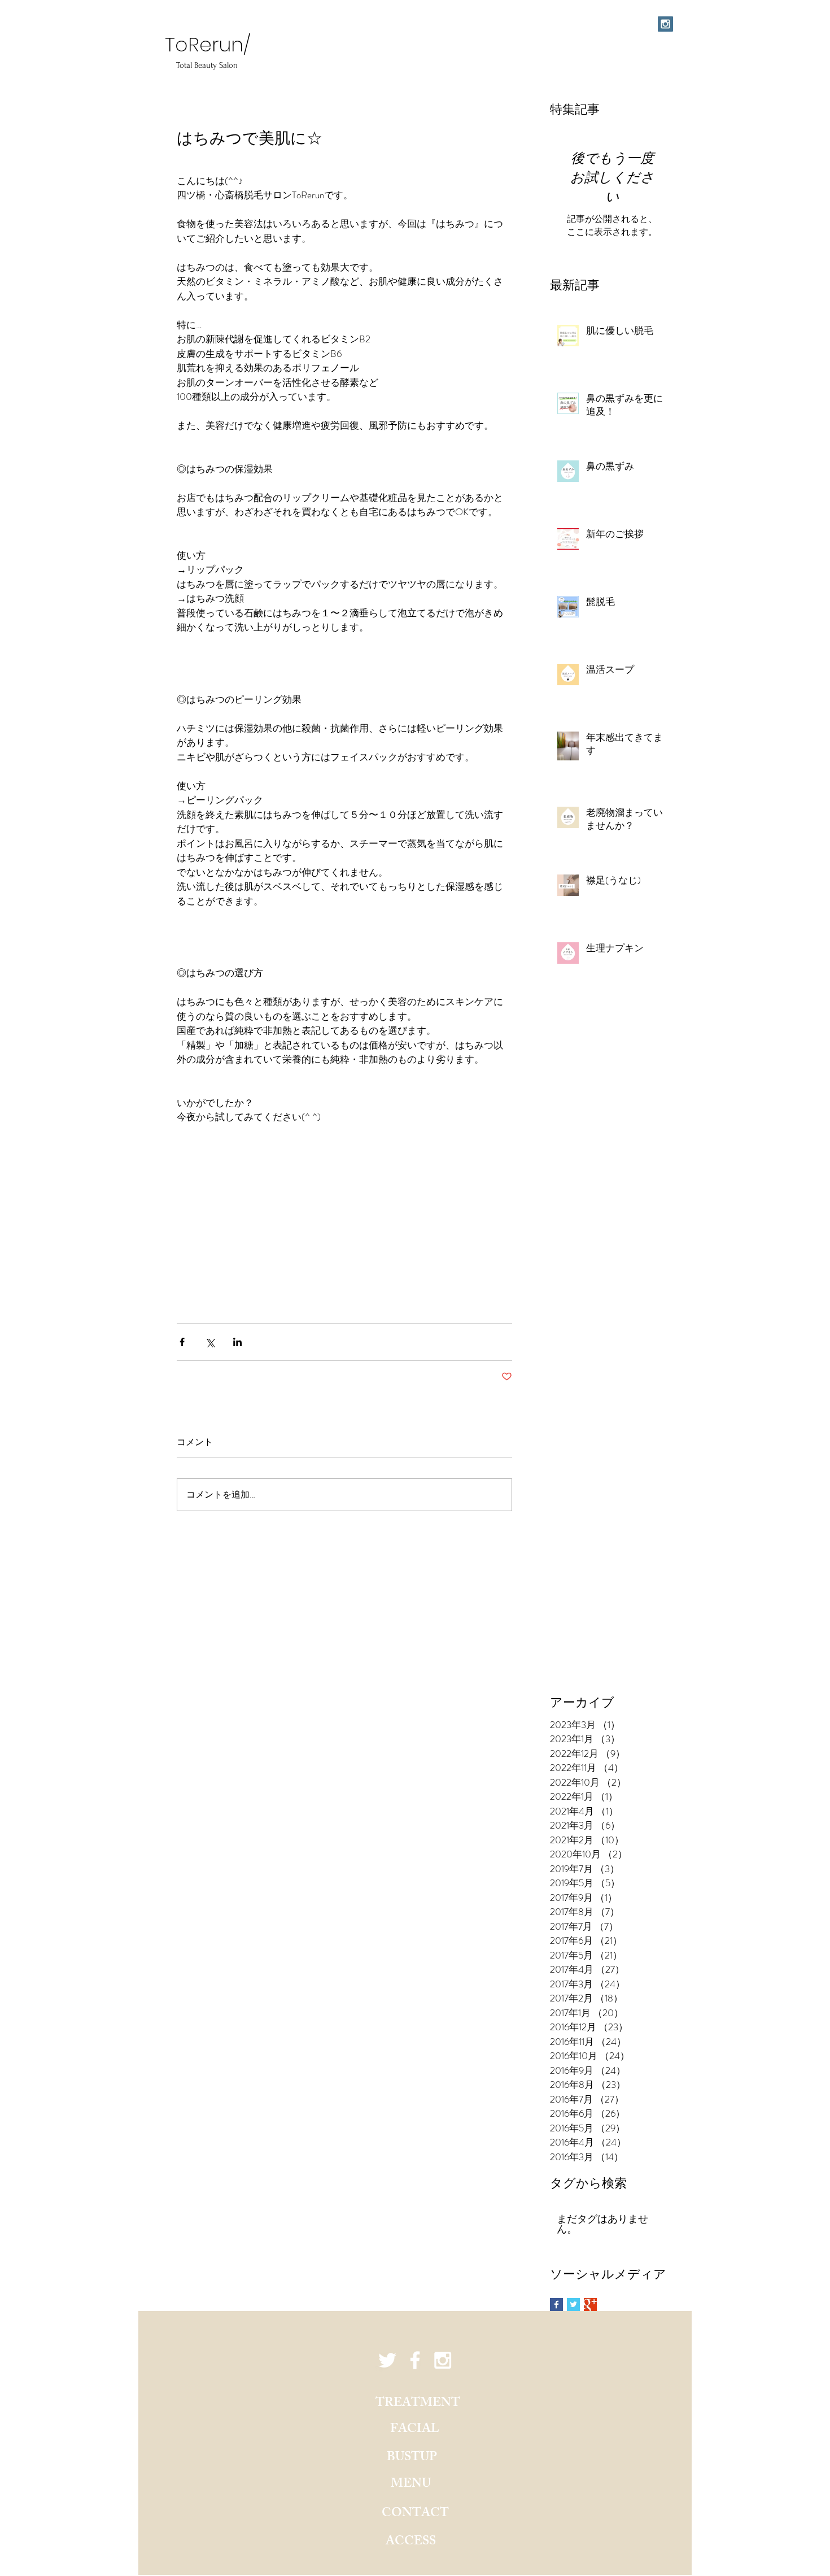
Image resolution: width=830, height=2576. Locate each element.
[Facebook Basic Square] (556, 2305)
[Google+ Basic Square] (590, 2305)
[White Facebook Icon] (415, 2360)
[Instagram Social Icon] (665, 24)
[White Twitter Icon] (387, 2360)
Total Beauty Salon (208, 65)
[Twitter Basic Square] (573, 2305)
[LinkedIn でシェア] (237, 1342)
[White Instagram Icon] (443, 2360)
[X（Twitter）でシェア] (210, 1342)
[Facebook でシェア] (182, 1342)
